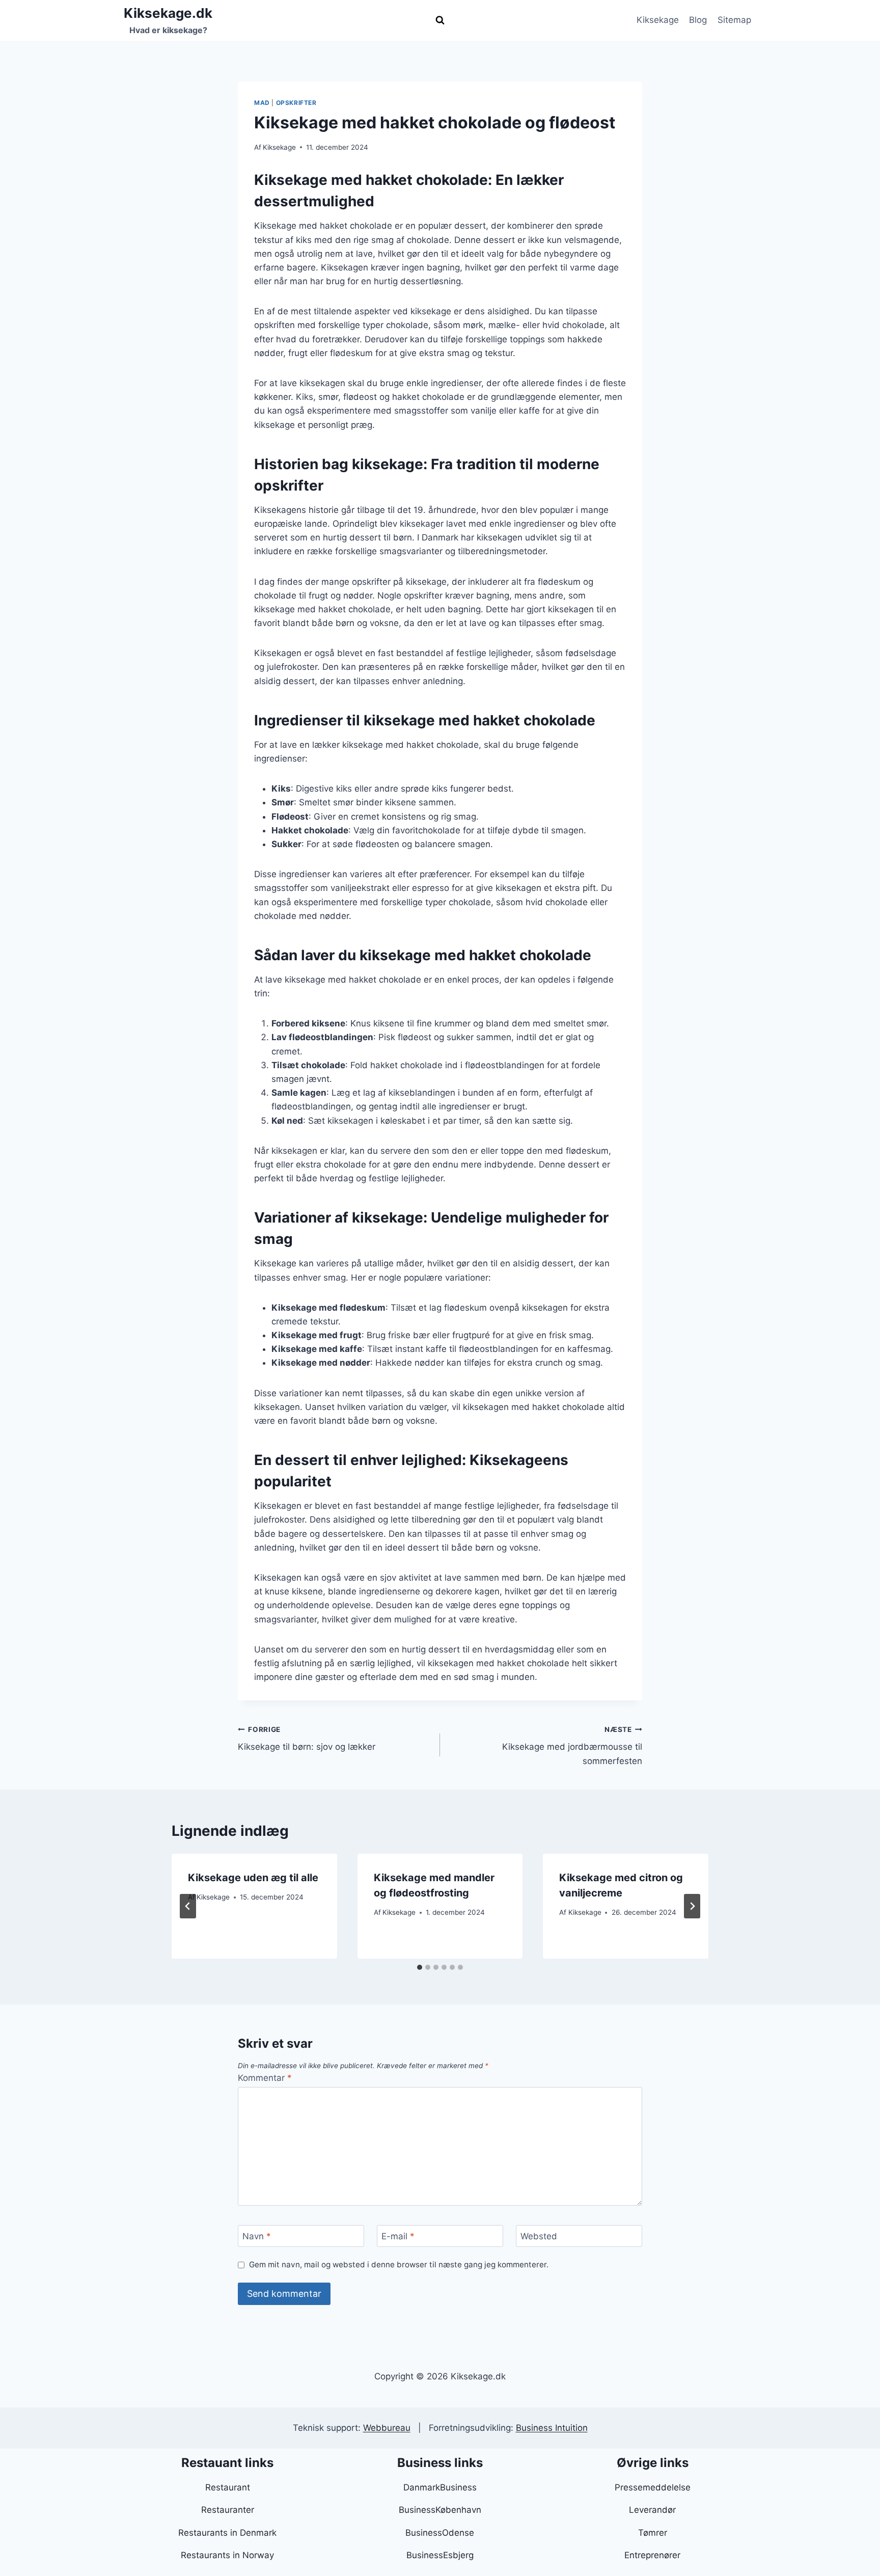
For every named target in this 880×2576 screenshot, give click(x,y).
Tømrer (653, 2533)
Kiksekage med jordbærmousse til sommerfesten (572, 1746)
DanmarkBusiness (440, 2487)
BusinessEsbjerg (440, 2555)
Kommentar (265, 2078)
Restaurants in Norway (227, 2555)
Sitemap (734, 20)
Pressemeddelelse (653, 2487)
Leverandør (652, 2510)
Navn (257, 2236)
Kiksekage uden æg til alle (253, 1878)
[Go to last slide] (188, 1906)
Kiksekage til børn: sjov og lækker (307, 1739)
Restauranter (228, 2510)
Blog (698, 20)
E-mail (398, 2236)
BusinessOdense (440, 2533)
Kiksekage (658, 20)
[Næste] (692, 1906)
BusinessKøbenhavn (440, 2510)
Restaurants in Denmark (227, 2533)
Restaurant (228, 2487)
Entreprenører (652, 2555)
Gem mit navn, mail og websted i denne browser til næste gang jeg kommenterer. (399, 2265)
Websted (539, 2236)
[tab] (420, 1967)
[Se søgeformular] (440, 20)
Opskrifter (296, 103)
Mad (262, 103)
